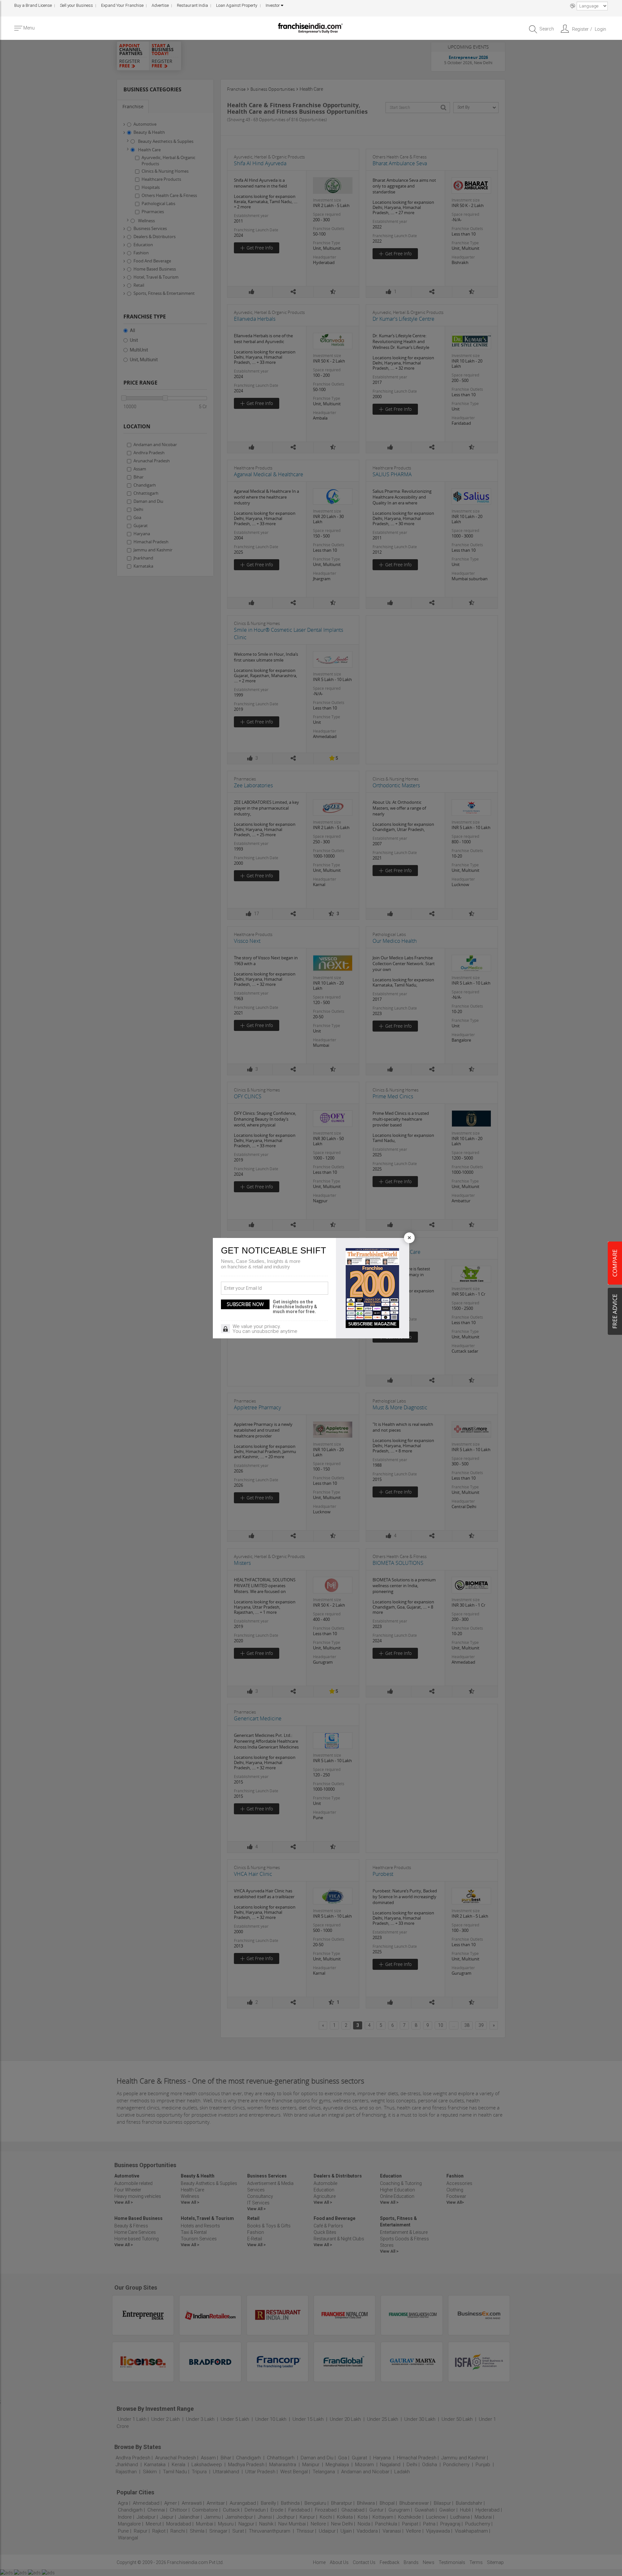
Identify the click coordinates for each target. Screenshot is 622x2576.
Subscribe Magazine (372, 1324)
